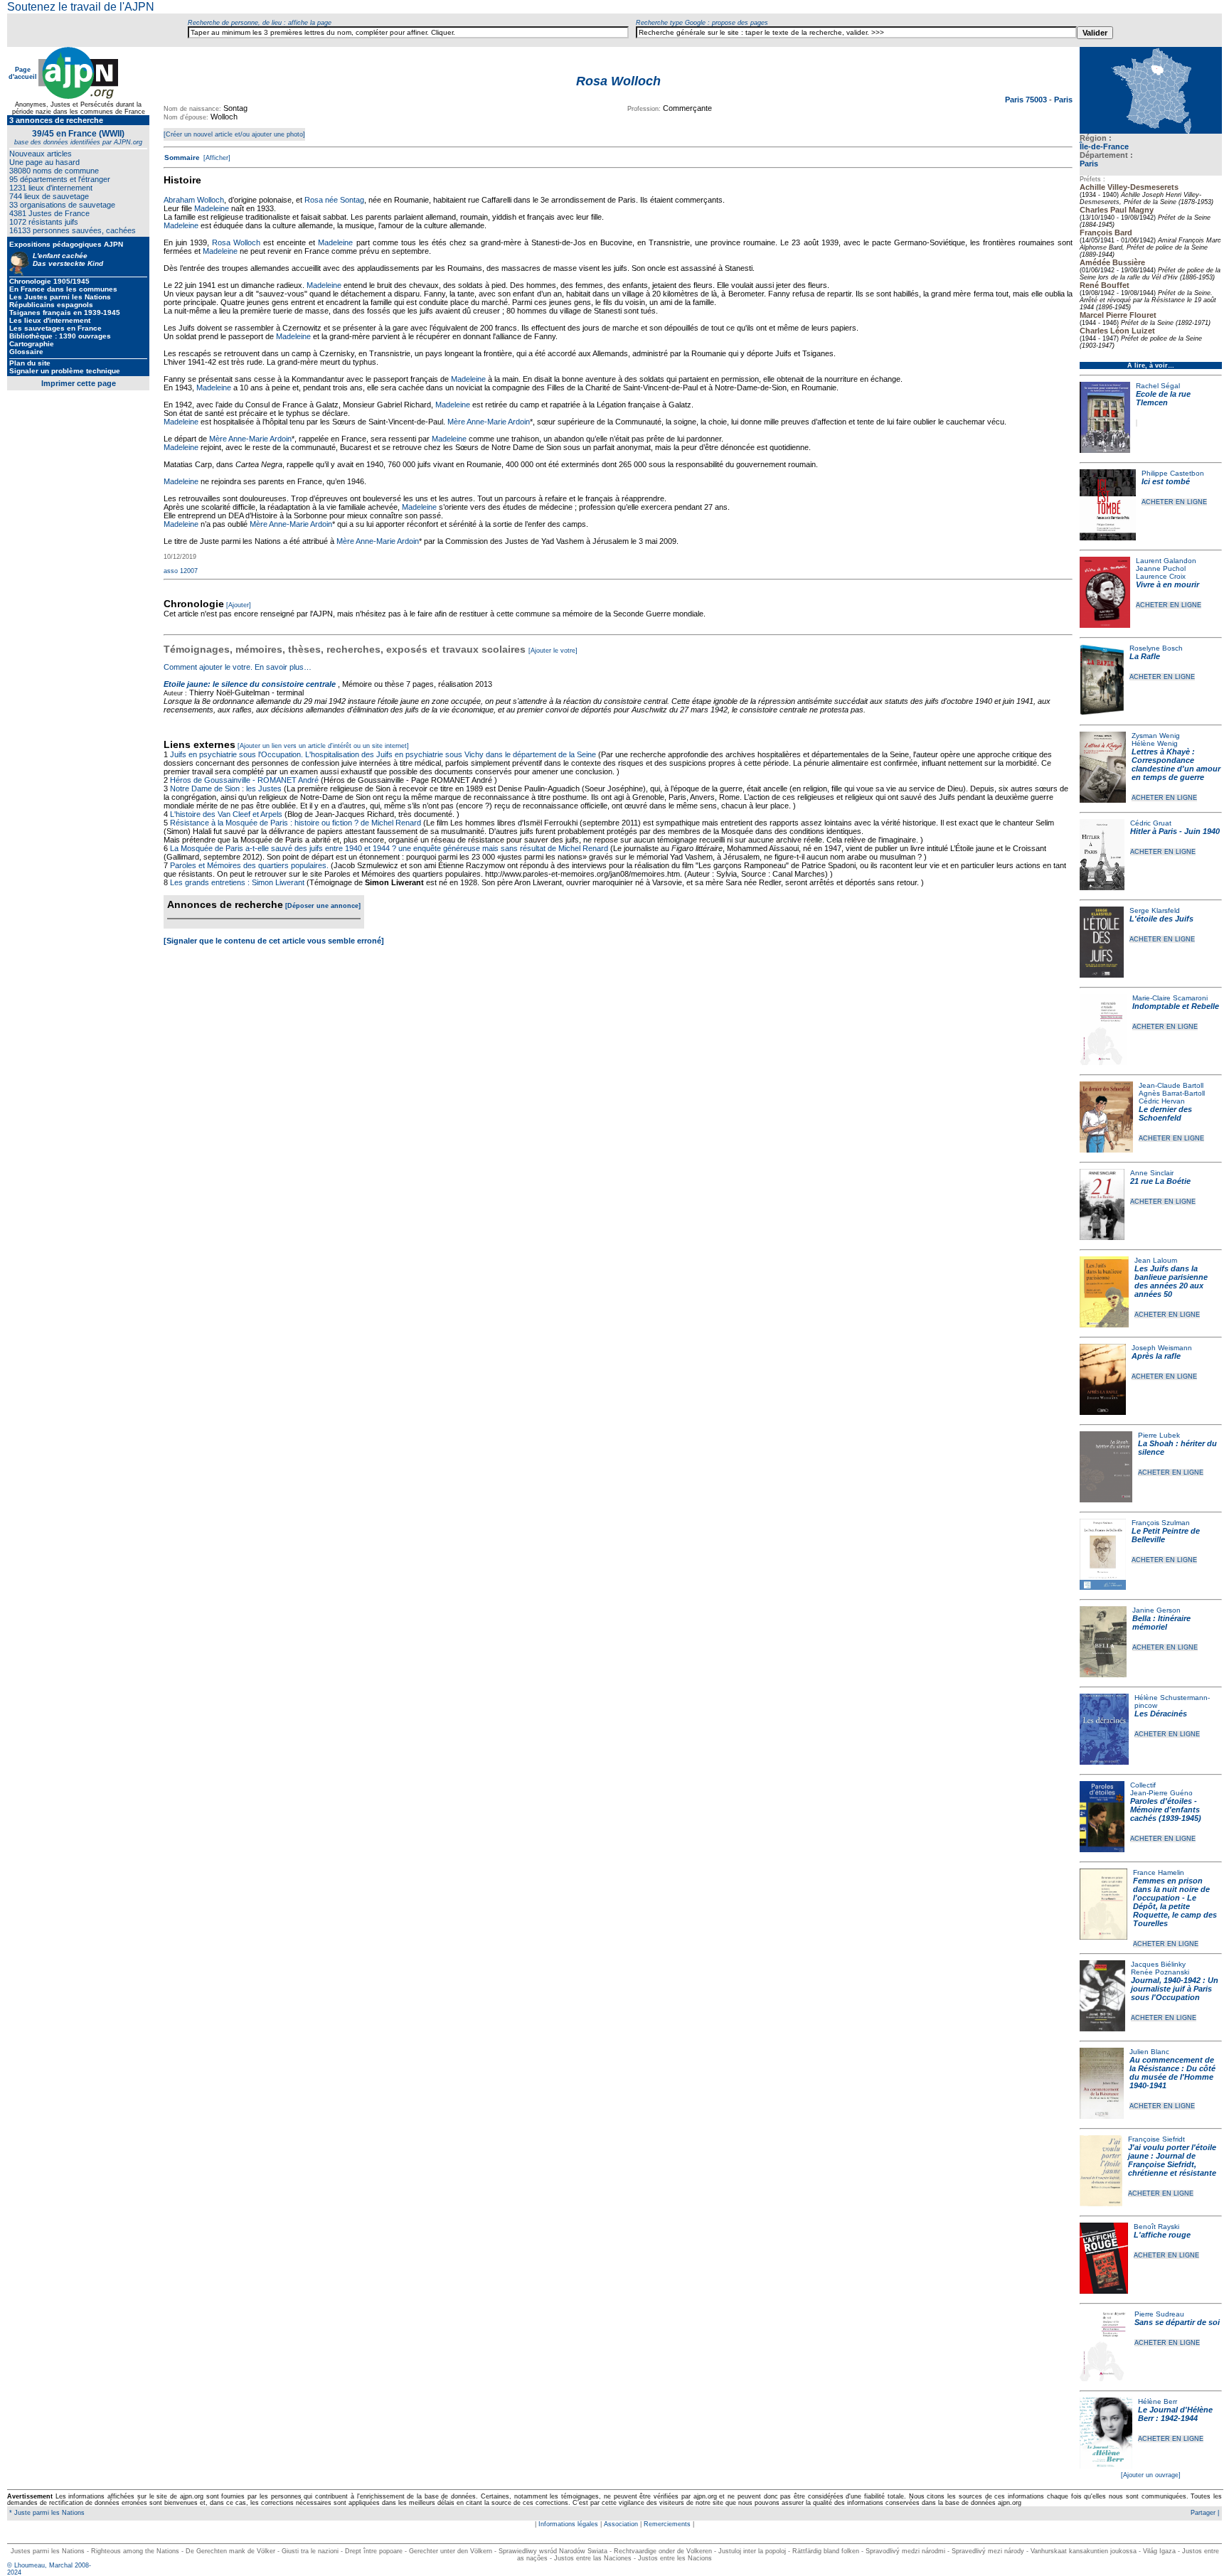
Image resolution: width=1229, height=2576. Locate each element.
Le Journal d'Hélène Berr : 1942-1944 (1175, 2414)
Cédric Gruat (1151, 823)
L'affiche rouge (1162, 2235)
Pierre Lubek (1159, 1435)
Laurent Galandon (1166, 561)
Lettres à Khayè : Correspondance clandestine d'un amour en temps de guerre (1176, 764)
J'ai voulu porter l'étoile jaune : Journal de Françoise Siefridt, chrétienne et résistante (1172, 2160)
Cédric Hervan (1162, 1101)
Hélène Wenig (1155, 743)
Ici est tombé (1166, 481)
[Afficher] (216, 158)
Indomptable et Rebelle (1176, 1006)
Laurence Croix (1161, 576)
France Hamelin (1159, 1872)
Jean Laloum (1156, 1260)
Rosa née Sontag (334, 200)
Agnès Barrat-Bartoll (1172, 1093)
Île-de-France (1104, 146)
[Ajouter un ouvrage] (1151, 2475)
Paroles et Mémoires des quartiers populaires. (249, 865)
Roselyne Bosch (1156, 648)
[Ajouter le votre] (553, 651)
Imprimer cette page (79, 383)
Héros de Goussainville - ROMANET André (244, 780)
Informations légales (568, 2524)
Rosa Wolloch (236, 242)
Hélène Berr (1158, 2401)
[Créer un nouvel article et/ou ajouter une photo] (234, 134)
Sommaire (182, 157)
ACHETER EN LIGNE (1174, 502)
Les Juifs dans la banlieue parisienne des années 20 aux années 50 (1171, 1281)
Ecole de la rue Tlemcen (1163, 398)
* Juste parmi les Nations (46, 2513)
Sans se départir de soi (1177, 2322)
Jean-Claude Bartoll (1171, 1085)
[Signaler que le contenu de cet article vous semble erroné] (274, 941)
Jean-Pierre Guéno (1161, 1793)
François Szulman (1161, 1523)
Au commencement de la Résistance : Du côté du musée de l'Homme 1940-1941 (1172, 2073)
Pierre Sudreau (1159, 2314)
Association (621, 2524)
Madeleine (212, 208)
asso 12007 (181, 571)
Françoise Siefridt (1156, 2139)
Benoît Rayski (1156, 2227)
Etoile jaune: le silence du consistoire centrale (250, 684)
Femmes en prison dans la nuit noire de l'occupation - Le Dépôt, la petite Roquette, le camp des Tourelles (1175, 1902)
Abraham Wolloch (194, 200)
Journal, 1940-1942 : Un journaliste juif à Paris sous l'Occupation (1175, 1989)
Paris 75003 (1027, 100)
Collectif (1143, 1785)
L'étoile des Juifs (1161, 919)
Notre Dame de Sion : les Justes (226, 789)
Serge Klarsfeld (1155, 910)
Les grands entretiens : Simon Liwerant (237, 882)
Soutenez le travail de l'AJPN (81, 7)
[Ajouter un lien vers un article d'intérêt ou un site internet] (323, 746)
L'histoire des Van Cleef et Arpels (226, 814)
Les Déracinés (1161, 1714)
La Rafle (1145, 656)
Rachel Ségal (1158, 386)
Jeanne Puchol (1161, 568)
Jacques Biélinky (1158, 1964)
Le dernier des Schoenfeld (1165, 1113)
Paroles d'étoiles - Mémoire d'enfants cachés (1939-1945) (1166, 1810)
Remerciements (667, 2524)
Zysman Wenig (1156, 736)
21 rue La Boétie (1160, 1181)
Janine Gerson (1156, 1610)
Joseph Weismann (1162, 1348)
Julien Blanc (1149, 2052)
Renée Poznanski (1160, 1972)
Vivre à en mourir (1167, 584)
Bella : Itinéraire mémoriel (1161, 1623)
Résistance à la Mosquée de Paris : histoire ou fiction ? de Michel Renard (296, 823)
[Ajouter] (239, 605)
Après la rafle (1156, 1356)
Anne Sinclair (1152, 1173)
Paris (1089, 164)
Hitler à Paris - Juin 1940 (1175, 831)
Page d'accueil (23, 73)
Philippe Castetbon (1173, 473)
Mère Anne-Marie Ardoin (489, 422)
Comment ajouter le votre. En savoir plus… (238, 667)
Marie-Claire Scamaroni (1170, 998)
